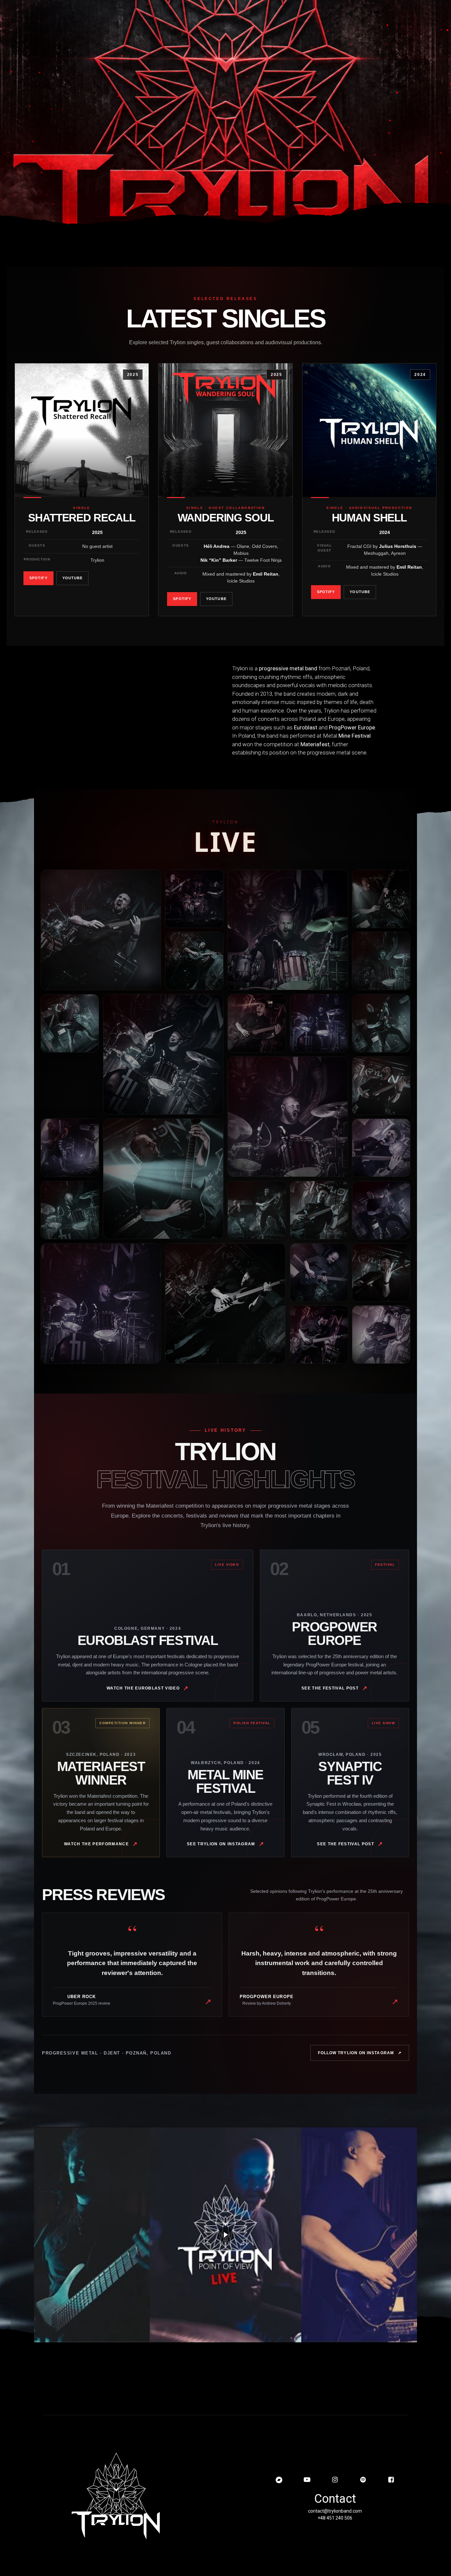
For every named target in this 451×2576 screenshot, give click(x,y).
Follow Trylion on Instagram (360, 2053)
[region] (225, 118)
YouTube (73, 578)
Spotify (38, 578)
